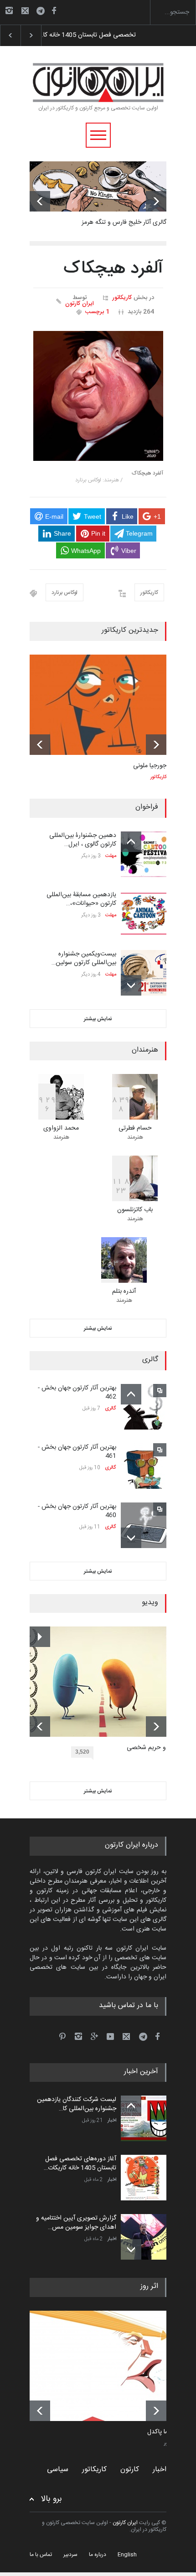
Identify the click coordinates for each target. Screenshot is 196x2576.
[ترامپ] (105, 2366)
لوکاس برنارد (64, 593)
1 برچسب (97, 312)
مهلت (111, 856)
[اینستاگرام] (9, 10)
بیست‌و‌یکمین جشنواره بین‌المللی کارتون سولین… (84, 959)
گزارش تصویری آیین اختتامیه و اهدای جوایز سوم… (104, 35)
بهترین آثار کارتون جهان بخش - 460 (77, 1511)
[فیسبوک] (54, 10)
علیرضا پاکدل (164, 2432)
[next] (156, 201)
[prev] (40, 201)
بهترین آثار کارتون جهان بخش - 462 (77, 1393)
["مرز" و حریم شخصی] (105, 1682)
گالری (111, 1409)
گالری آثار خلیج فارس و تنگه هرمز (124, 222)
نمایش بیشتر (98, 1019)
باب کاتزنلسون (135, 1210)
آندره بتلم (124, 1291)
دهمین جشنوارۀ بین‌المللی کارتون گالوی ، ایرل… (83, 840)
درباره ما (98, 2555)
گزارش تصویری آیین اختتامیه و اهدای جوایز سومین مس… (76, 2223)
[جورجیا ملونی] (98, 705)
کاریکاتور (122, 298)
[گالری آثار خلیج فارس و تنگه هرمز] (98, 186)
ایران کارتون (80, 304)
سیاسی (58, 2470)
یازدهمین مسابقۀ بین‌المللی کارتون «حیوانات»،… (81, 899)
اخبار (112, 2121)
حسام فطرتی (135, 1128)
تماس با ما (41, 2555)
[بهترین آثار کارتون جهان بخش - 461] (144, 1466)
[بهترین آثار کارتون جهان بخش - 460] (144, 1525)
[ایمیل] (25, 10)
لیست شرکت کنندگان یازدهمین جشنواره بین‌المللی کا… (77, 2104)
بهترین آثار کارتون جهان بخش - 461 (77, 1452)
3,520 (82, 1752)
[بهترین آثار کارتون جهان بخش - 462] (144, 1407)
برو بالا (52, 2499)
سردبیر (70, 2555)
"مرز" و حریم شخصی (153, 1748)
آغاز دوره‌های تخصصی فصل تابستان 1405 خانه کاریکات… (80, 2163)
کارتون (130, 2470)
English (127, 2555)
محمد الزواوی (61, 1128)
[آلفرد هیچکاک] (98, 396)
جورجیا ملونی (150, 766)
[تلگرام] (43, 12)
